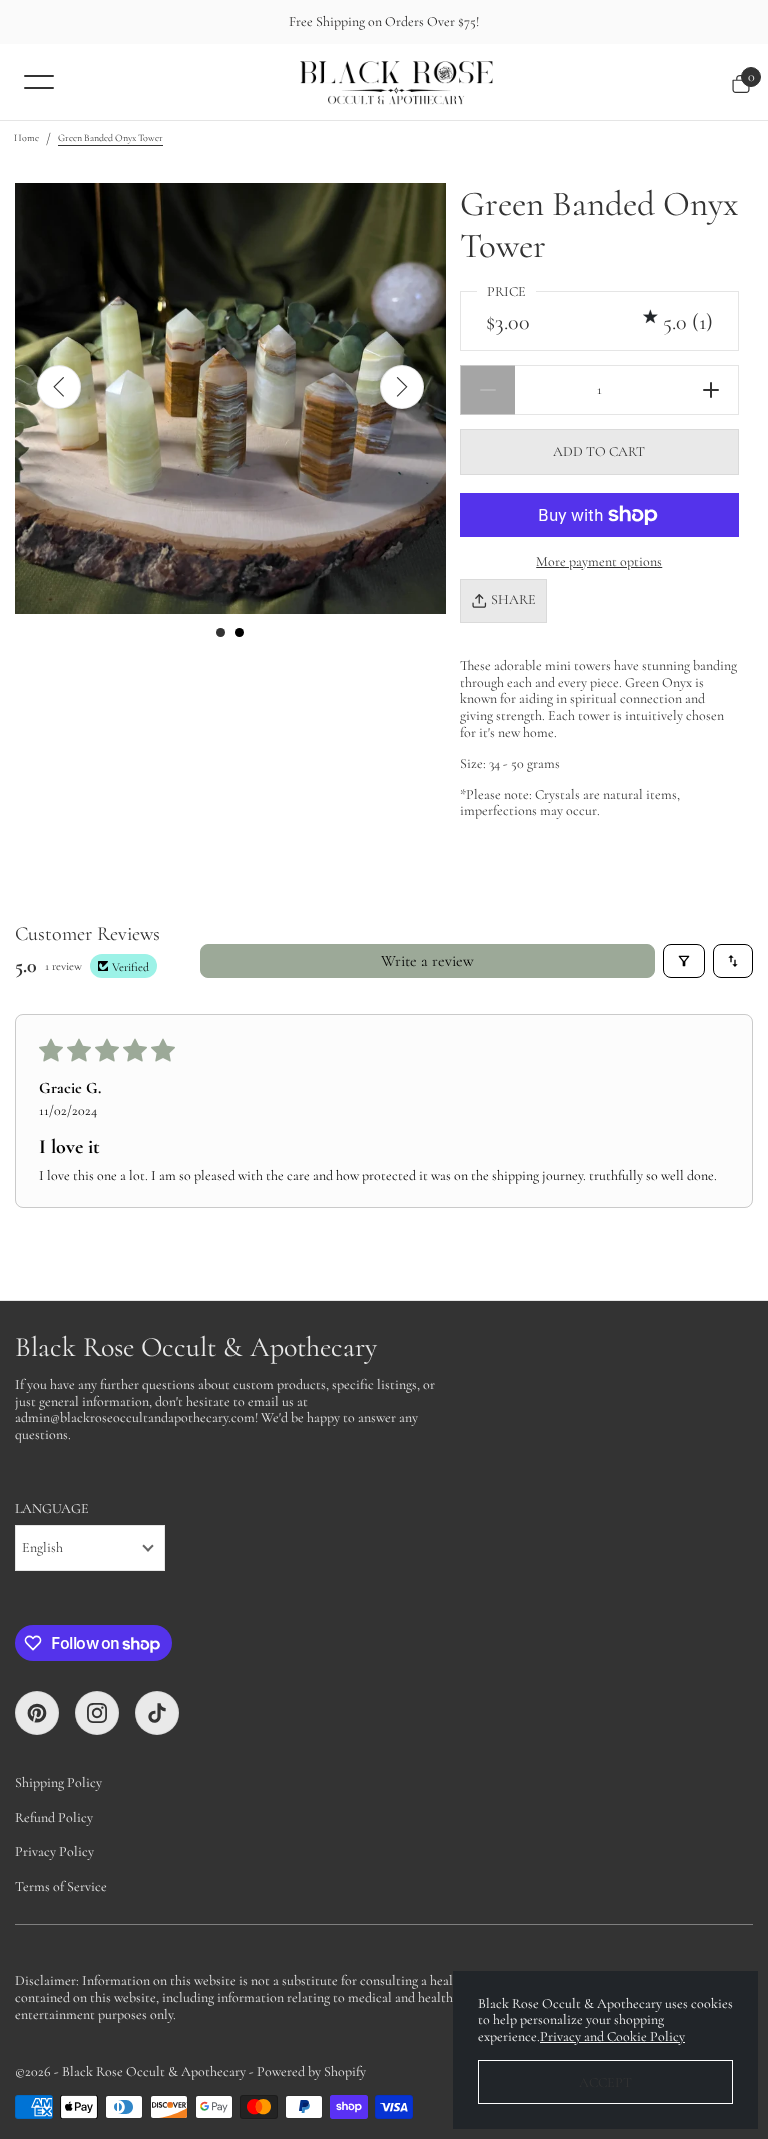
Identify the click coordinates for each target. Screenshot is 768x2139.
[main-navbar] (39, 81)
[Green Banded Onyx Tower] (230, 398)
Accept (605, 2082)
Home (26, 138)
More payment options (599, 561)
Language (52, 1509)
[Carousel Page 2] (239, 632)
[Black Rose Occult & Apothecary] (396, 82)
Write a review (427, 961)
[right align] (402, 387)
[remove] (487, 390)
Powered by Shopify (311, 2071)
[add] (711, 390)
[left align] (59, 387)
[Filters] (684, 961)
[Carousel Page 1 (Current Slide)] (220, 632)
